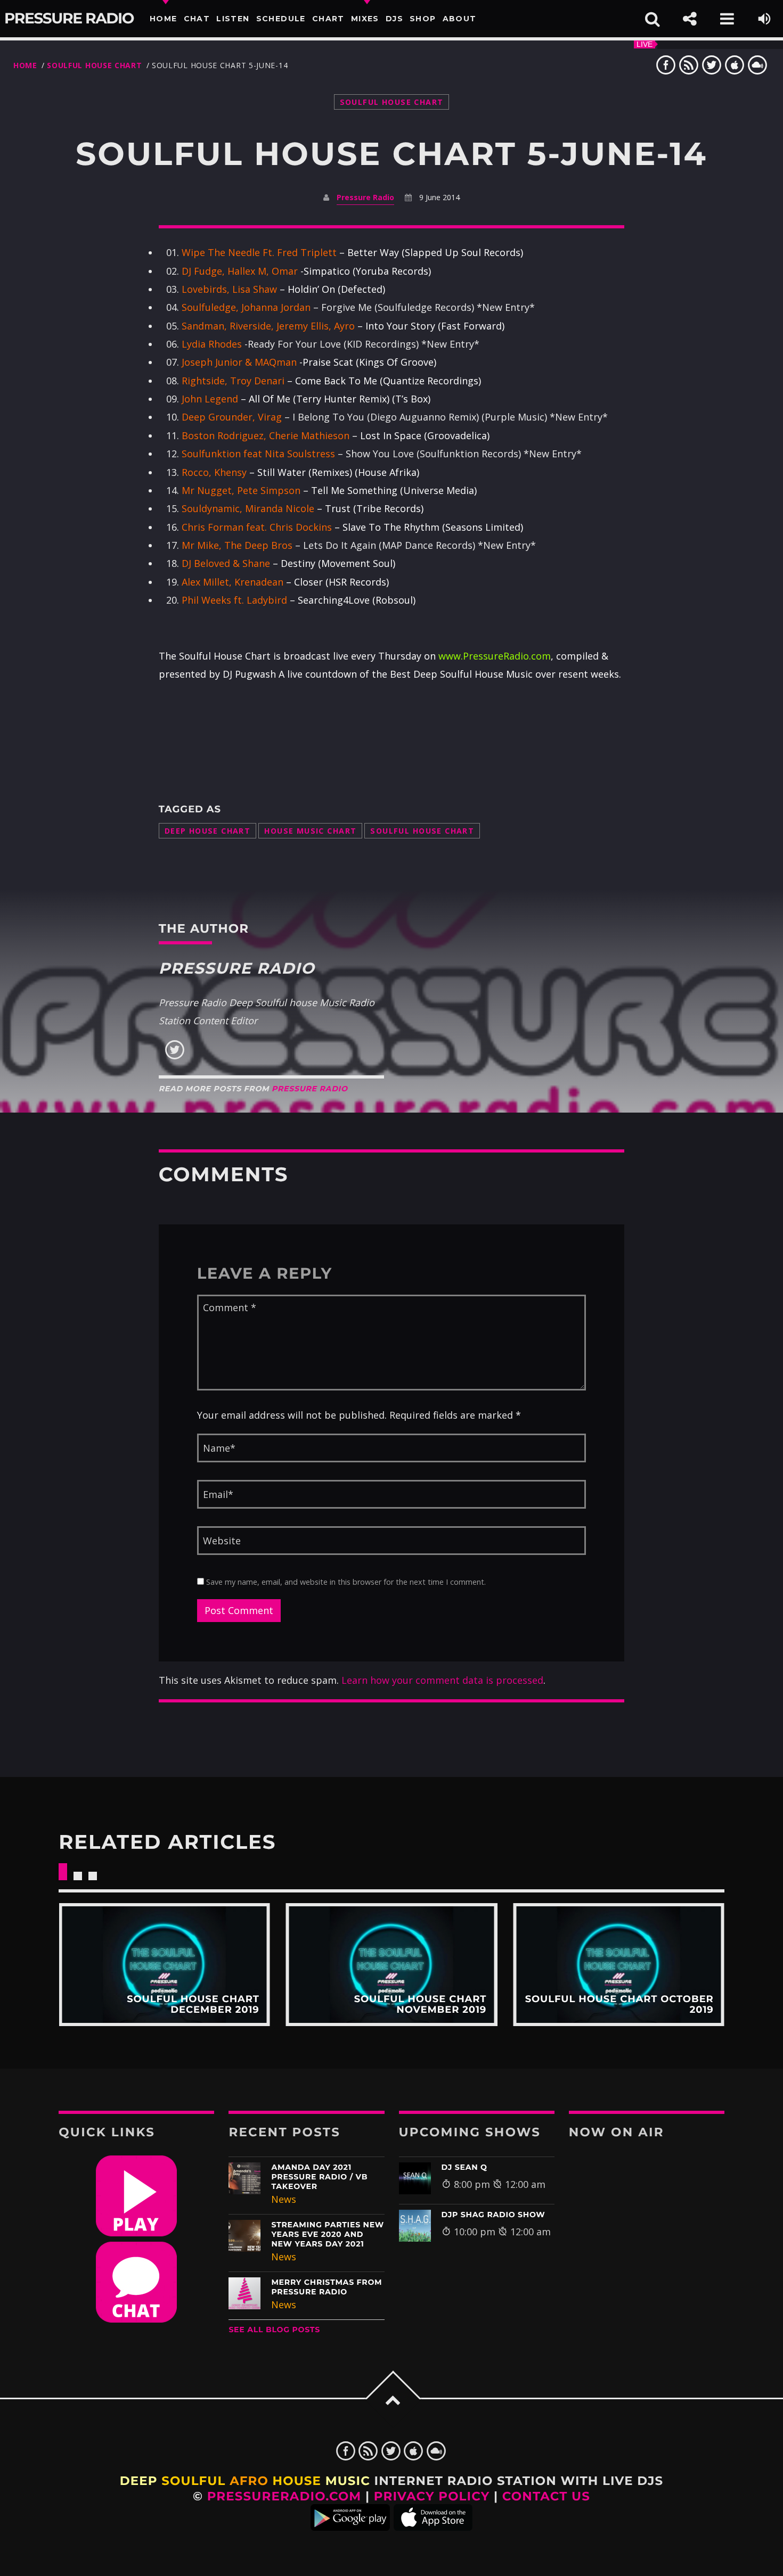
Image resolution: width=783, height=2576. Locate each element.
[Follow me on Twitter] (175, 1057)
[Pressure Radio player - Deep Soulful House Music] (136, 2233)
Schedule (281, 19)
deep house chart (208, 831)
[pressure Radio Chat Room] (136, 2319)
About (460, 19)
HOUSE (297, 2481)
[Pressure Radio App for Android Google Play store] (350, 2526)
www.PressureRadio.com (495, 656)
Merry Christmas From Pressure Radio (327, 2287)
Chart (328, 19)
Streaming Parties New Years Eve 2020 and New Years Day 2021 (328, 2234)
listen (233, 19)
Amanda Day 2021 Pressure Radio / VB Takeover (319, 2177)
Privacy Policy (432, 2496)
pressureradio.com (284, 2496)
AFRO (249, 2481)
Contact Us (546, 2496)
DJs (394, 19)
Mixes (365, 19)
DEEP (139, 2481)
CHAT (197, 19)
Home (164, 19)
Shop (423, 19)
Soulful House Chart (94, 65)
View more (164, 1965)
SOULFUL (193, 2481)
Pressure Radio (69, 19)
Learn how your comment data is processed (442, 1680)
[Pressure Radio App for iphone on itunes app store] (433, 2526)
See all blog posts (274, 2330)
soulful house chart (422, 831)
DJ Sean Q (464, 2167)
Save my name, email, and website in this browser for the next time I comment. (345, 1582)
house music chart (310, 831)
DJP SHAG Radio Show (494, 2215)
